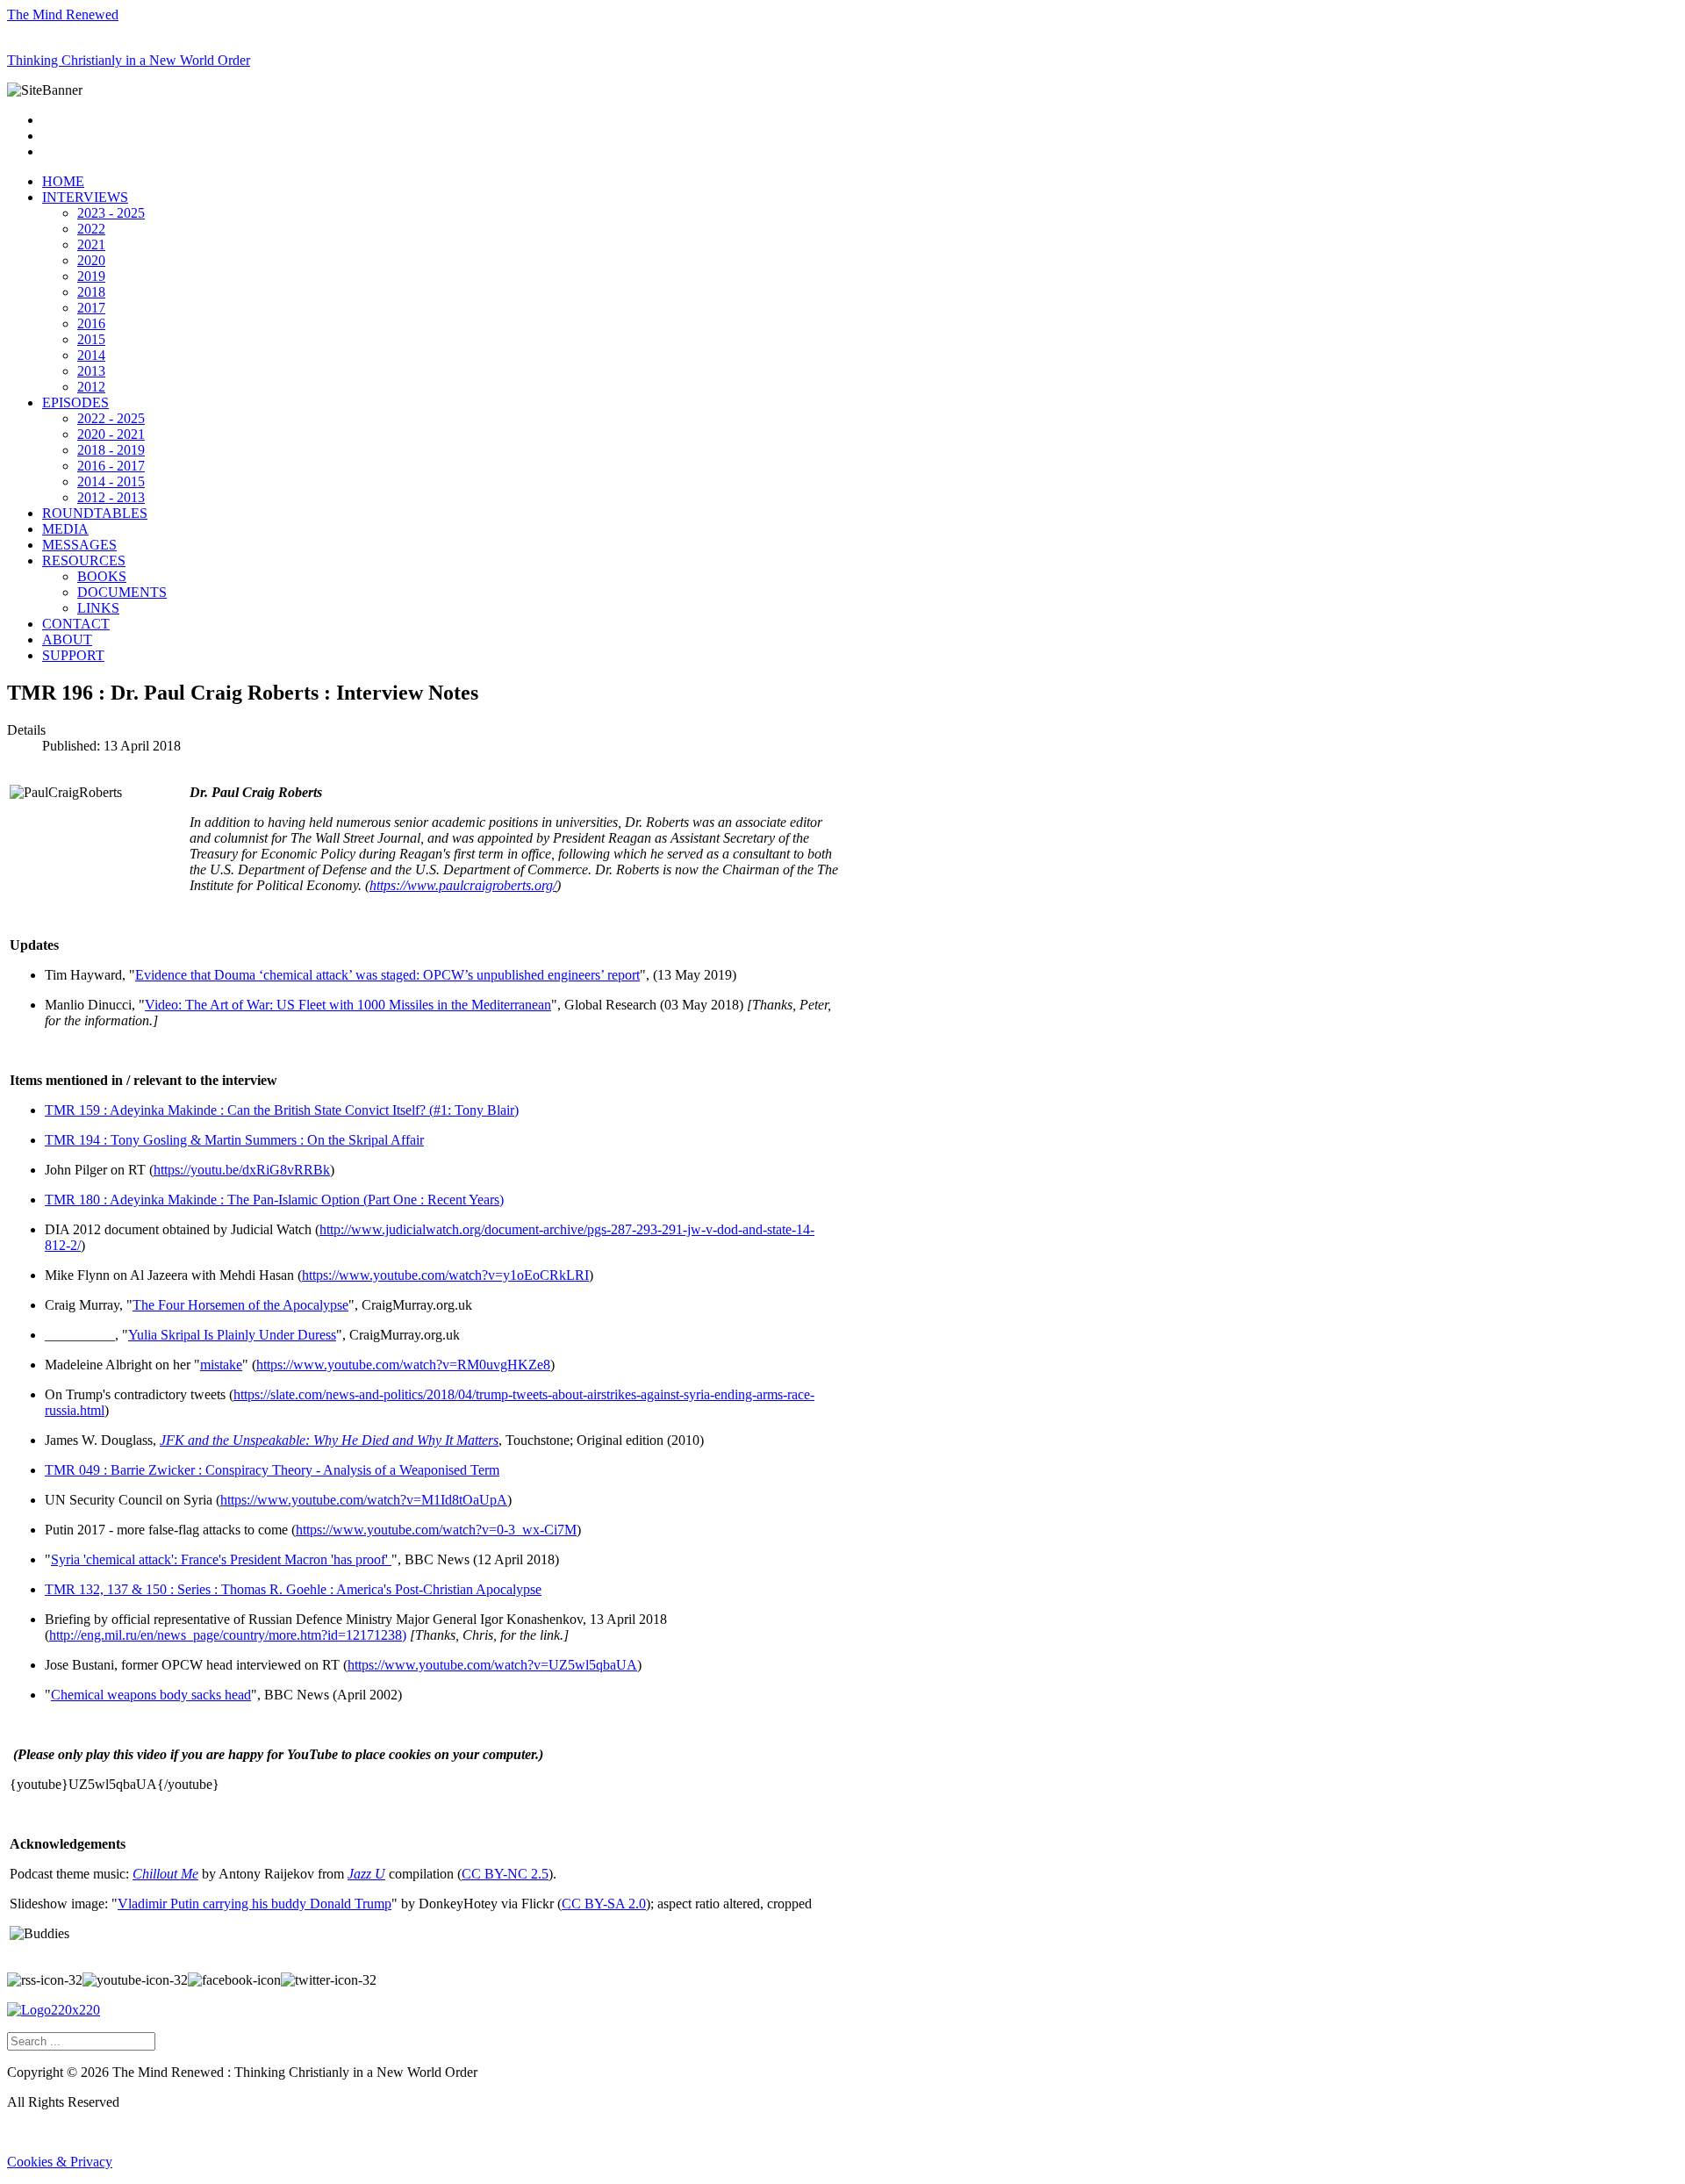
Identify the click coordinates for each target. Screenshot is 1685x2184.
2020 (91, 260)
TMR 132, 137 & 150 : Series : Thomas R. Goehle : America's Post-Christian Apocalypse (293, 1589)
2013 (91, 371)
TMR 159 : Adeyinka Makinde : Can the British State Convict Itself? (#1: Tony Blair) (282, 1110)
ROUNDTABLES (95, 513)
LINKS (98, 608)
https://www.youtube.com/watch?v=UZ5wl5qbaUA (492, 1665)
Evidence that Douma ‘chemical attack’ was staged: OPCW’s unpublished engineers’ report (387, 975)
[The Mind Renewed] (54, 2010)
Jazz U (366, 1874)
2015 (91, 339)
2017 (91, 308)
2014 (91, 355)
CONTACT (76, 624)
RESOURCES (84, 560)
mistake (221, 1365)
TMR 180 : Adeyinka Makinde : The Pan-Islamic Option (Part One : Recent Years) (274, 1200)
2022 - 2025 (111, 418)
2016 (91, 323)
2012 (91, 387)
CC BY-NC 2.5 (505, 1874)
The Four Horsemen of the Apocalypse (240, 1305)
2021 (91, 244)
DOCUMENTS (122, 592)
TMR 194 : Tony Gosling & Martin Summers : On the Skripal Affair (234, 1140)
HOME (63, 181)
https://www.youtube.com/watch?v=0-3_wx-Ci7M (436, 1530)
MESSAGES (79, 545)
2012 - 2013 (111, 497)
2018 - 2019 (111, 450)
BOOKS (102, 576)
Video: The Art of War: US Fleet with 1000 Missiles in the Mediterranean (348, 1005)
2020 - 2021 (111, 434)
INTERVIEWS (85, 197)
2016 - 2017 (111, 466)
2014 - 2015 (111, 481)
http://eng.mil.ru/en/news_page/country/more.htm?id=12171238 (226, 1635)
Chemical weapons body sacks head (151, 1695)
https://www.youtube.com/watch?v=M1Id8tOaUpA (364, 1500)
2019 (91, 276)
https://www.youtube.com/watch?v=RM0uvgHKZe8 (403, 1365)
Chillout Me (165, 1874)
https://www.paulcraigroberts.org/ (463, 885)
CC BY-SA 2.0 (604, 1904)
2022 (91, 229)
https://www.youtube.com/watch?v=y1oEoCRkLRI (445, 1275)
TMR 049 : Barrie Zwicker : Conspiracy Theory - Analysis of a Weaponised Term (272, 1470)
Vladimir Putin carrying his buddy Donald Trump (255, 1904)
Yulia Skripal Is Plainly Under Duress (232, 1335)
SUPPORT (73, 655)
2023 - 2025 (111, 213)
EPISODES (75, 402)
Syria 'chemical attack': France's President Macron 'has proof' (221, 1559)
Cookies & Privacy (60, 2162)
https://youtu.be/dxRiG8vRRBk (242, 1170)
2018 (91, 292)
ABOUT (67, 639)
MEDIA (65, 529)
